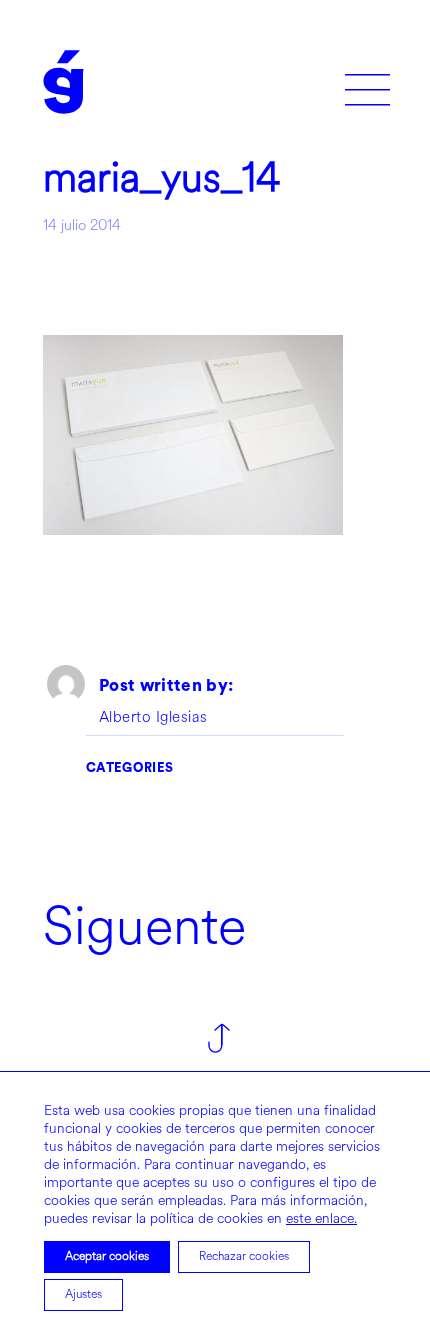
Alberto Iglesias (153, 718)
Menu (367, 82)
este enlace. (321, 1219)
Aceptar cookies (107, 1256)
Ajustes (83, 1294)
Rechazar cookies (244, 1256)
